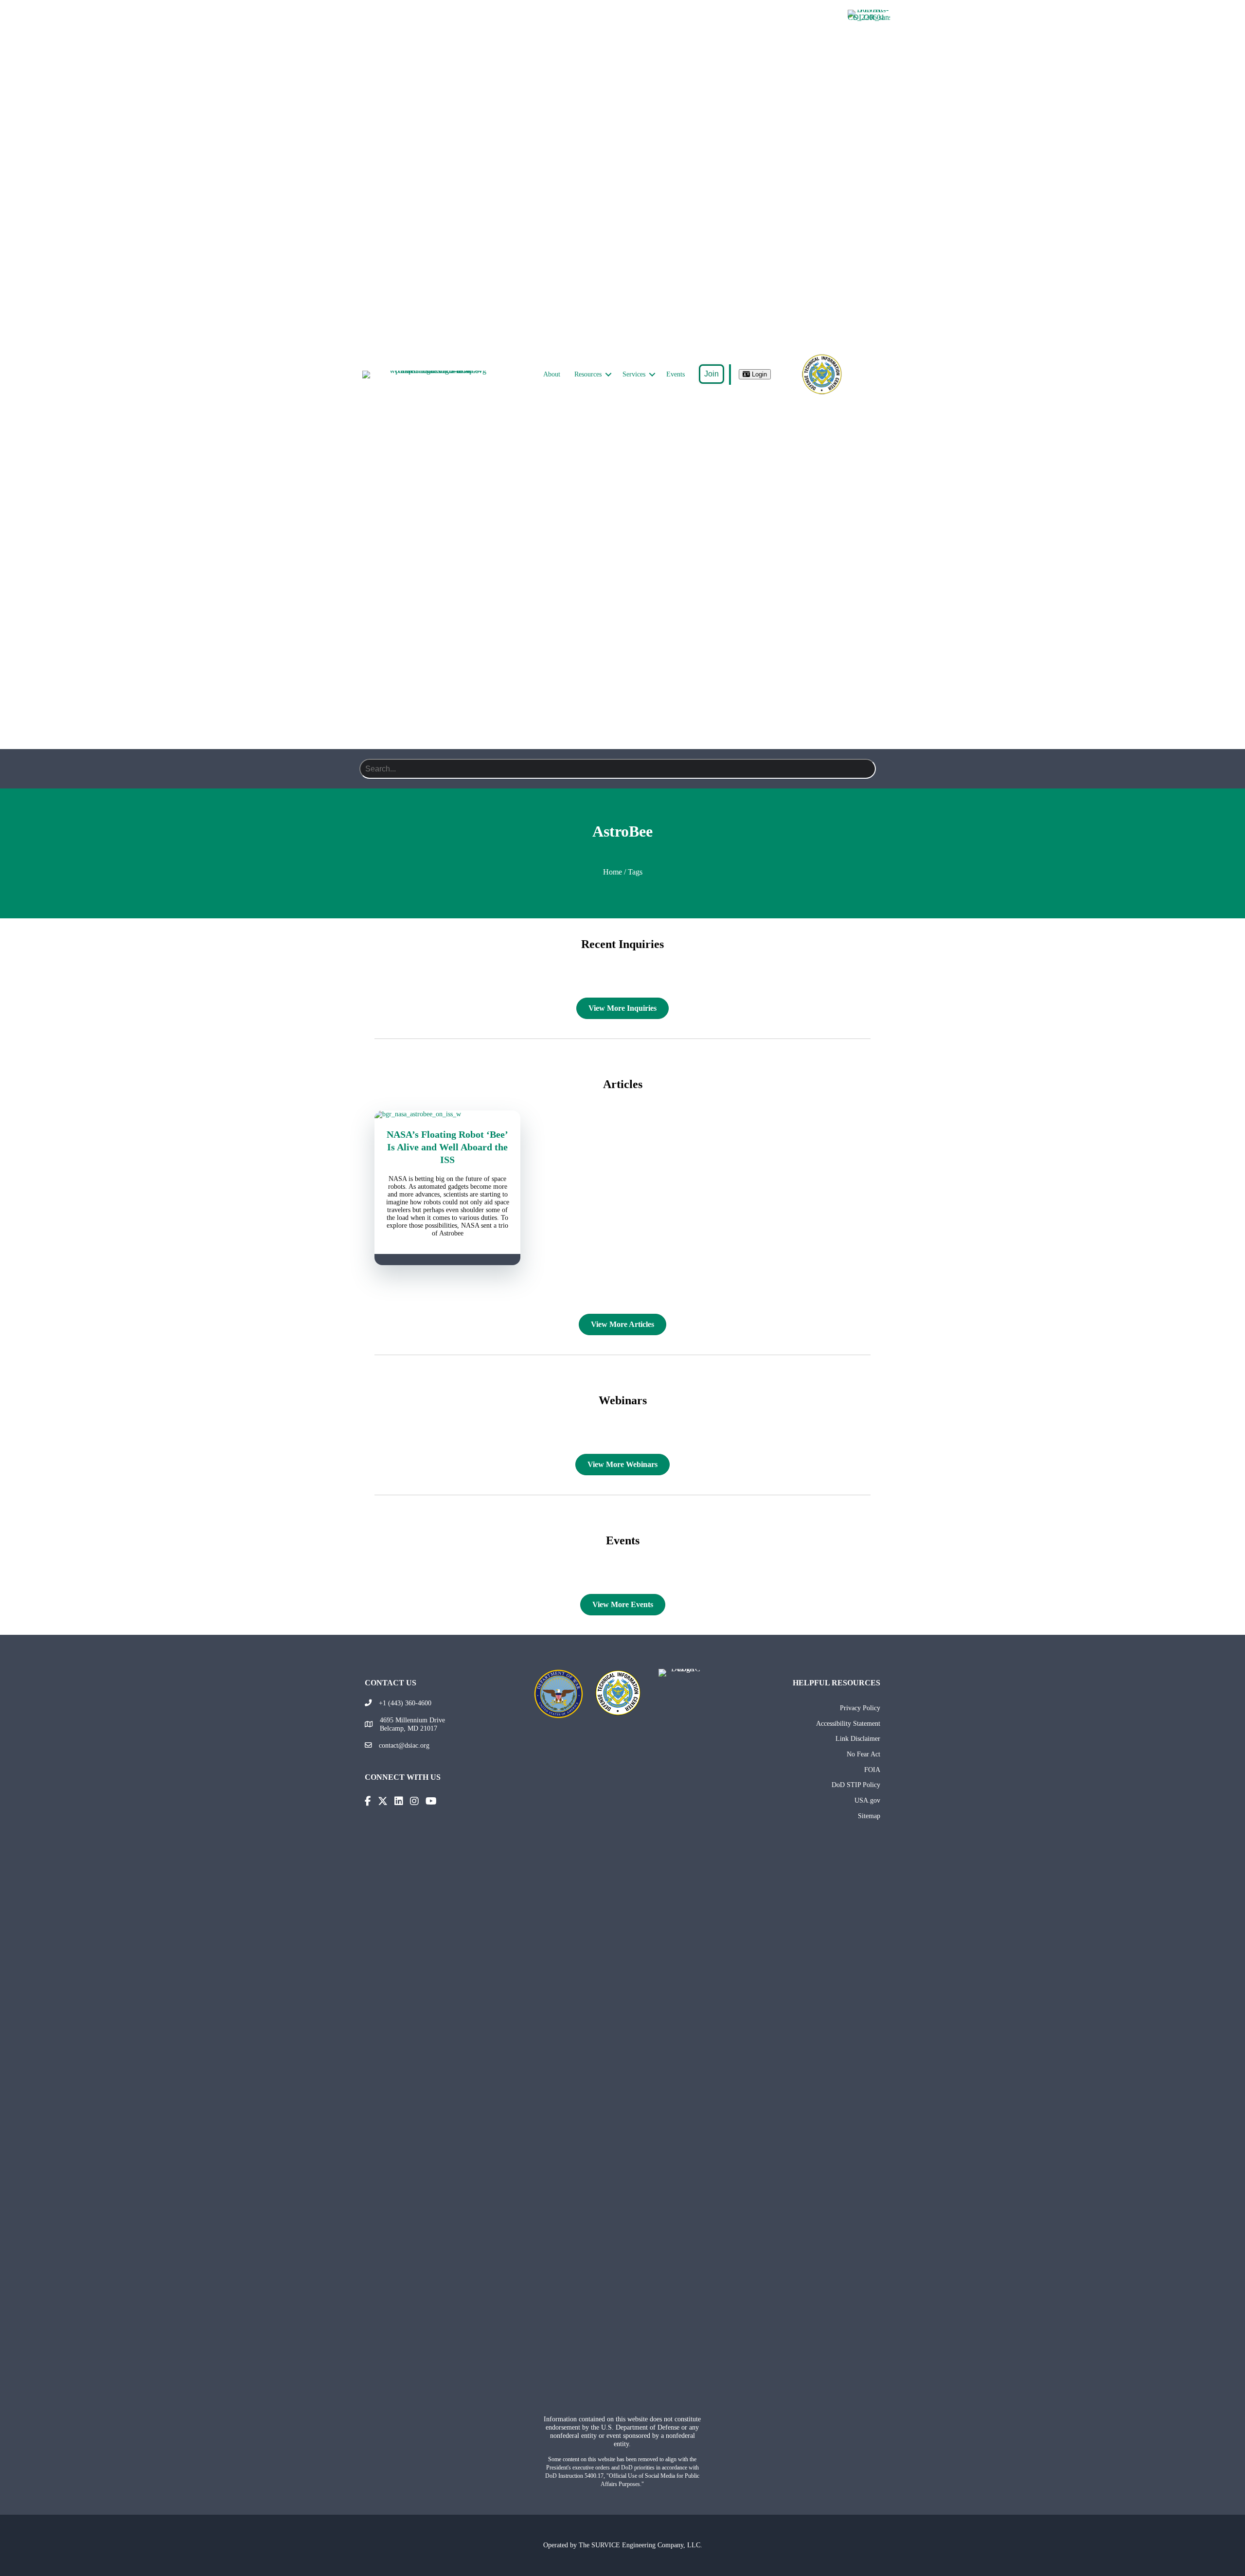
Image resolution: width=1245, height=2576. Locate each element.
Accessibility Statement (848, 1723)
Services (634, 374)
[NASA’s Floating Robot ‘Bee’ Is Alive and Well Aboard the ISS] (447, 1114)
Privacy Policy (860, 1708)
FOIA (872, 1770)
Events (676, 374)
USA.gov (867, 1800)
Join (711, 374)
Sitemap (869, 1816)
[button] (608, 375)
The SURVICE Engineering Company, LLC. (640, 2545)
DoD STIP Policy (856, 1785)
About (552, 374)
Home (613, 872)
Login (758, 374)
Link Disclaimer (858, 1738)
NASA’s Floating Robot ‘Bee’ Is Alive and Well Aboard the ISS (447, 1147)
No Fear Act (863, 1754)
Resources (588, 374)
